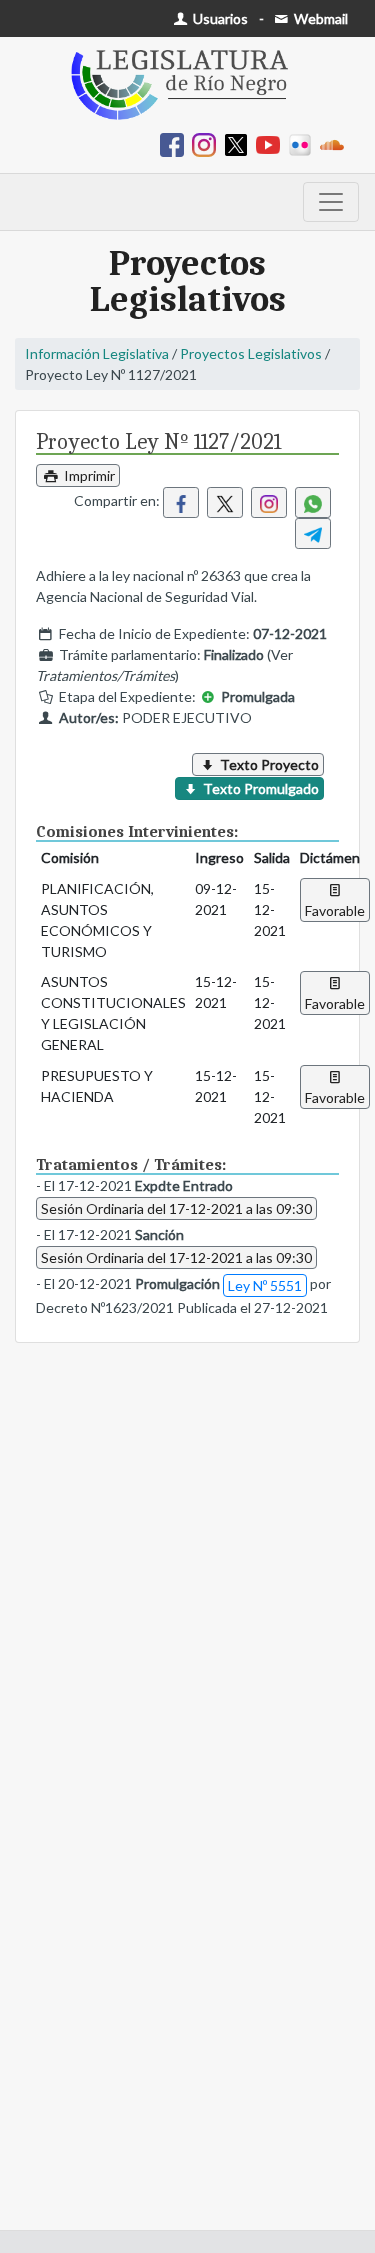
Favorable (335, 910)
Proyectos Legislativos (251, 353)
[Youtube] (272, 143)
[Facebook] (176, 143)
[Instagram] (208, 143)
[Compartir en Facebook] (181, 502)
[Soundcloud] (336, 143)
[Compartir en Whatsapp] (313, 502)
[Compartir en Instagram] (269, 502)
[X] (240, 143)
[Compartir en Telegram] (313, 533)
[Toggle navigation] (331, 202)
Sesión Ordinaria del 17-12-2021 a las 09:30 (176, 1208)
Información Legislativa (97, 353)
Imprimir (88, 475)
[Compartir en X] (225, 502)
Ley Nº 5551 (265, 1285)
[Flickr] (304, 143)
